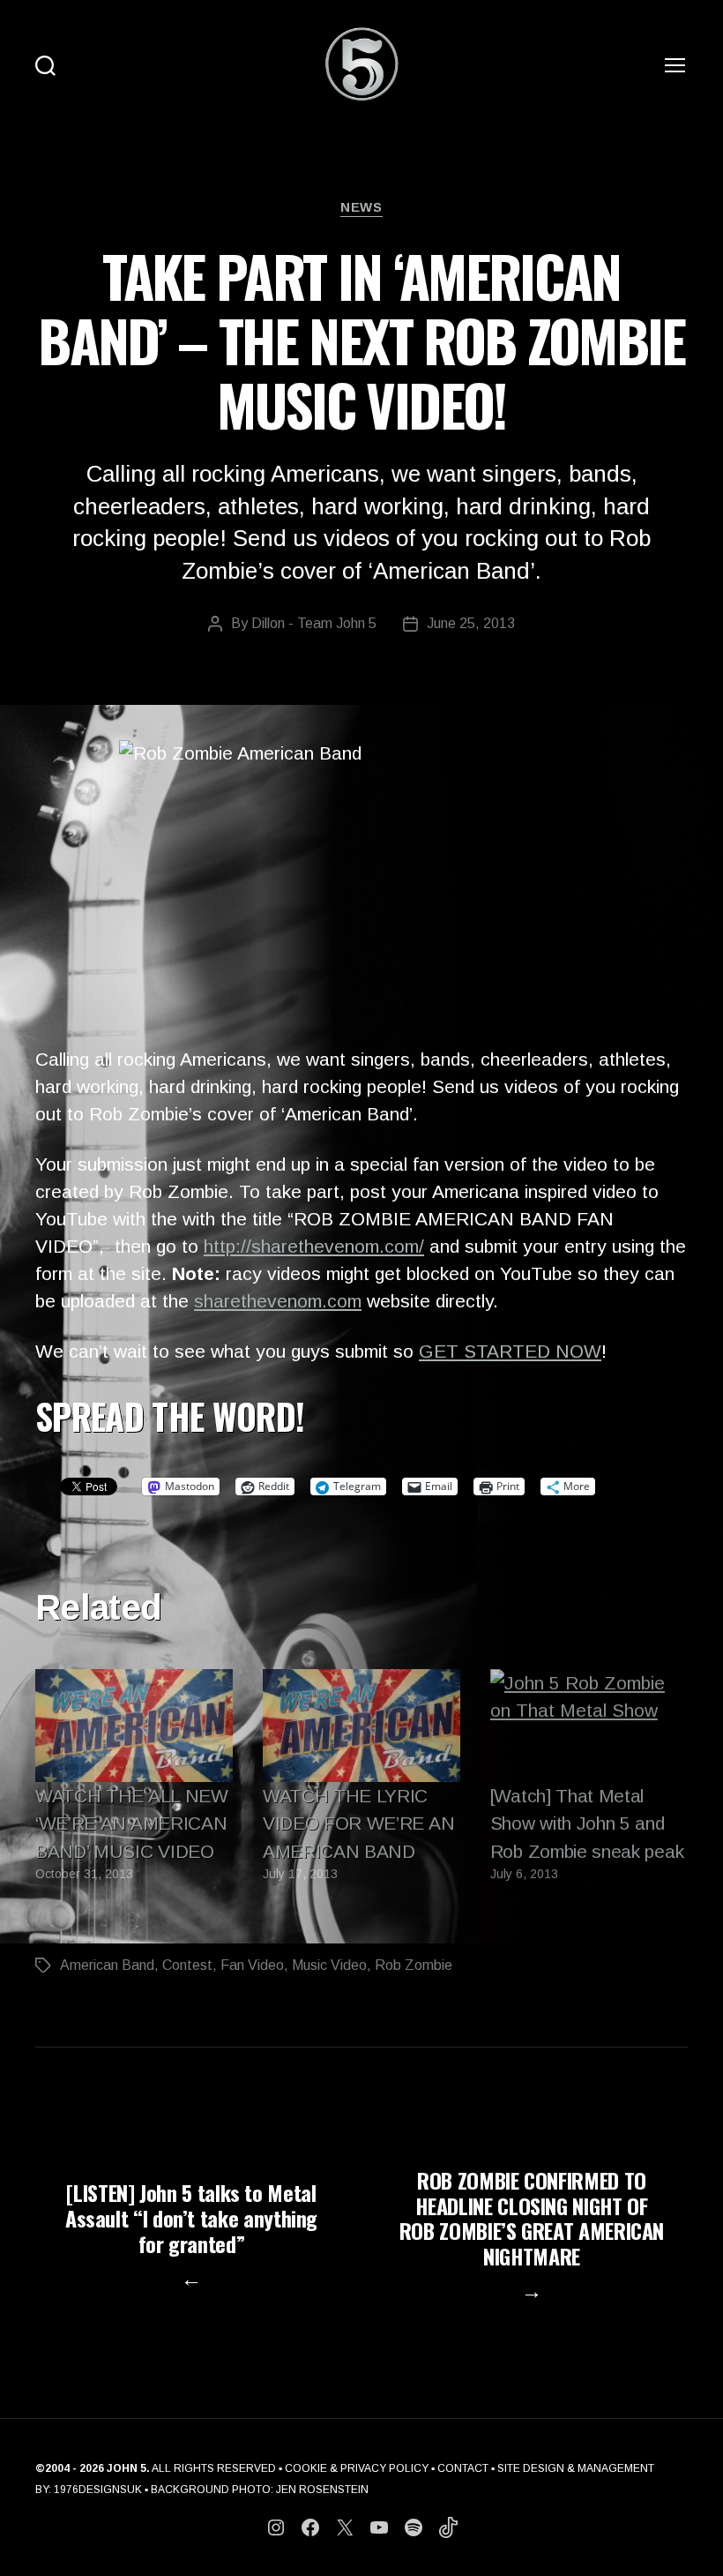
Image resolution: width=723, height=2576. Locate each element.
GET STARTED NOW (510, 1351)
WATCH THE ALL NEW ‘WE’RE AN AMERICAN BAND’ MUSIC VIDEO (132, 1823)
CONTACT (463, 2468)
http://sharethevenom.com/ (314, 1246)
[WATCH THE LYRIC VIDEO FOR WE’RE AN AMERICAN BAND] (361, 1726)
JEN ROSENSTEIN (322, 2490)
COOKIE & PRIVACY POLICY (357, 2468)
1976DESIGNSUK (98, 2490)
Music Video (329, 1965)
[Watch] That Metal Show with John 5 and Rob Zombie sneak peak (587, 1823)
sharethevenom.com (278, 1301)
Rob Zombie (414, 1965)
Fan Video (252, 1965)
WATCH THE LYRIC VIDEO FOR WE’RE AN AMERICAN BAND (358, 1823)
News (361, 207)
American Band (107, 1965)
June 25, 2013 (471, 623)
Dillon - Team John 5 (314, 623)
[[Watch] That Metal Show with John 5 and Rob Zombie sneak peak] (589, 1726)
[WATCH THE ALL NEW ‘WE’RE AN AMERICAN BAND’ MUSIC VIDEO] (134, 1726)
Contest (187, 1965)
